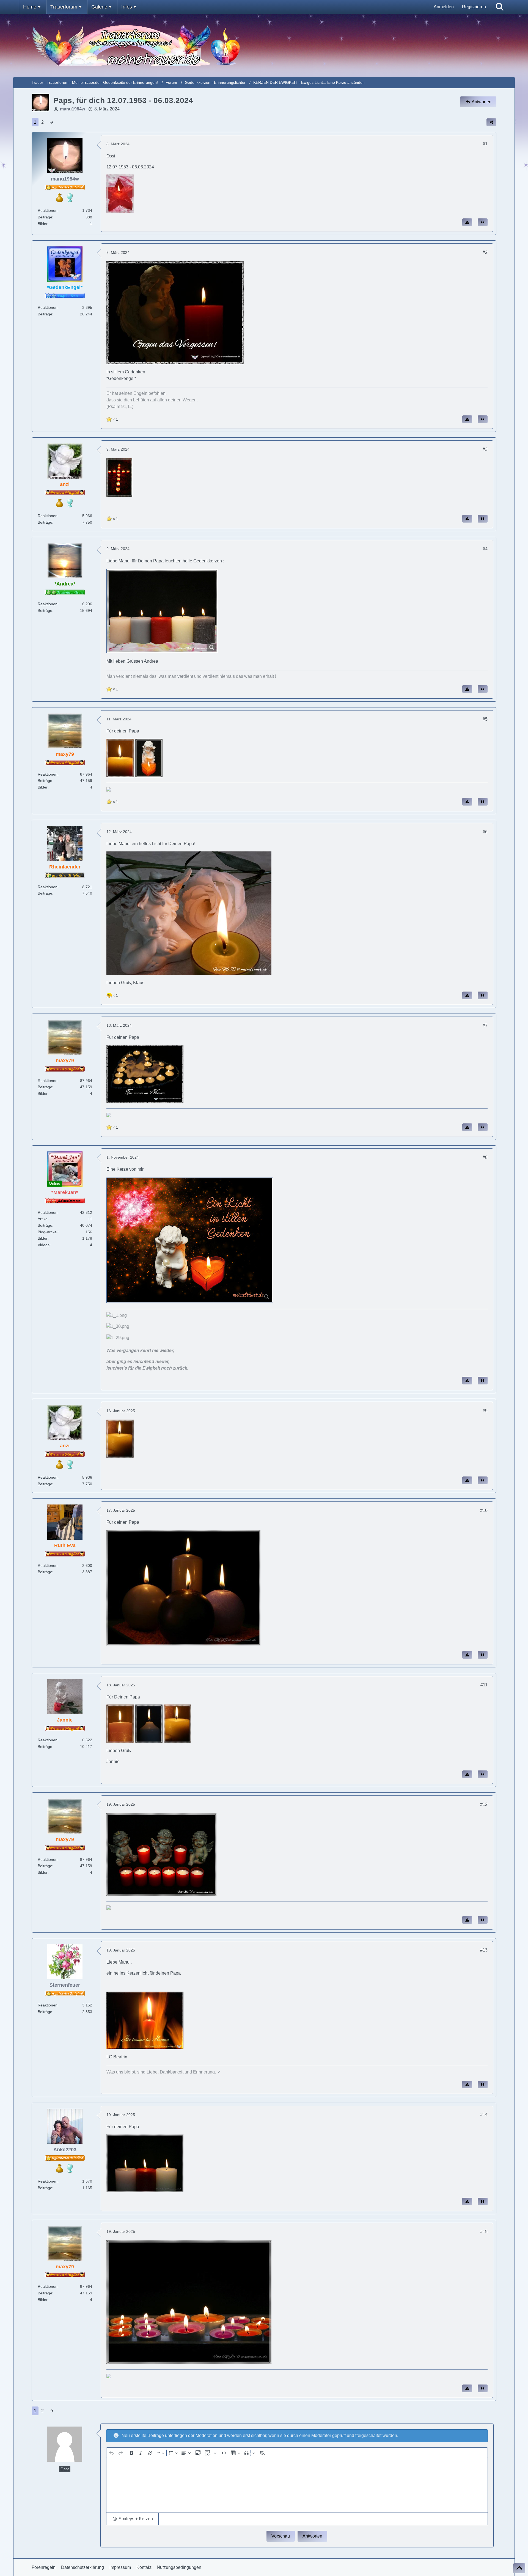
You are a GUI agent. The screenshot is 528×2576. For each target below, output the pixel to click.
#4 (485, 549)
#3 (485, 449)
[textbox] (297, 2485)
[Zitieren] (483, 222)
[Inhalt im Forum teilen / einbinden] (491, 122)
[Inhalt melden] (467, 222)
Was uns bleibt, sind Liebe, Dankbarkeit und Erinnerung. (161, 2072)
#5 (485, 719)
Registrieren (474, 7)
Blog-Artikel (48, 1232)
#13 (484, 1950)
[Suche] (500, 7)
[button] (132, 2519)
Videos (44, 1245)
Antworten (312, 2536)
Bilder (43, 224)
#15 (484, 2232)
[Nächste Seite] (51, 122)
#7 (485, 1025)
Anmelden (444, 7)
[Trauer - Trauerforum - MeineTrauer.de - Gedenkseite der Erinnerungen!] (264, 45)
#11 (484, 1685)
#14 (484, 2115)
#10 (484, 1510)
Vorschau (281, 2536)
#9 (485, 1411)
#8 (485, 1157)
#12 (484, 1804)
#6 (485, 832)
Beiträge (45, 217)
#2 (485, 252)
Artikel (43, 1219)
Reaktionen (48, 210)
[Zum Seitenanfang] (519, 2568)
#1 (485, 144)
